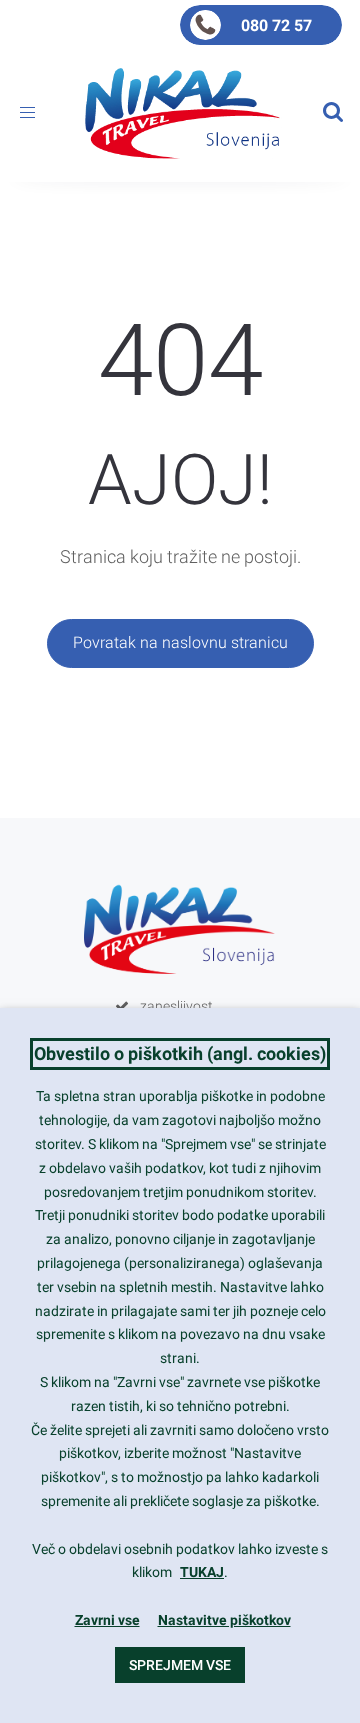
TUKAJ (202, 1572)
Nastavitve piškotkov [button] (224, 1620)
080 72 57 (276, 25)
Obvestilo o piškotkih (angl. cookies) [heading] (180, 1053)
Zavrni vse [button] (107, 1620)
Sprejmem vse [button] (180, 1665)
